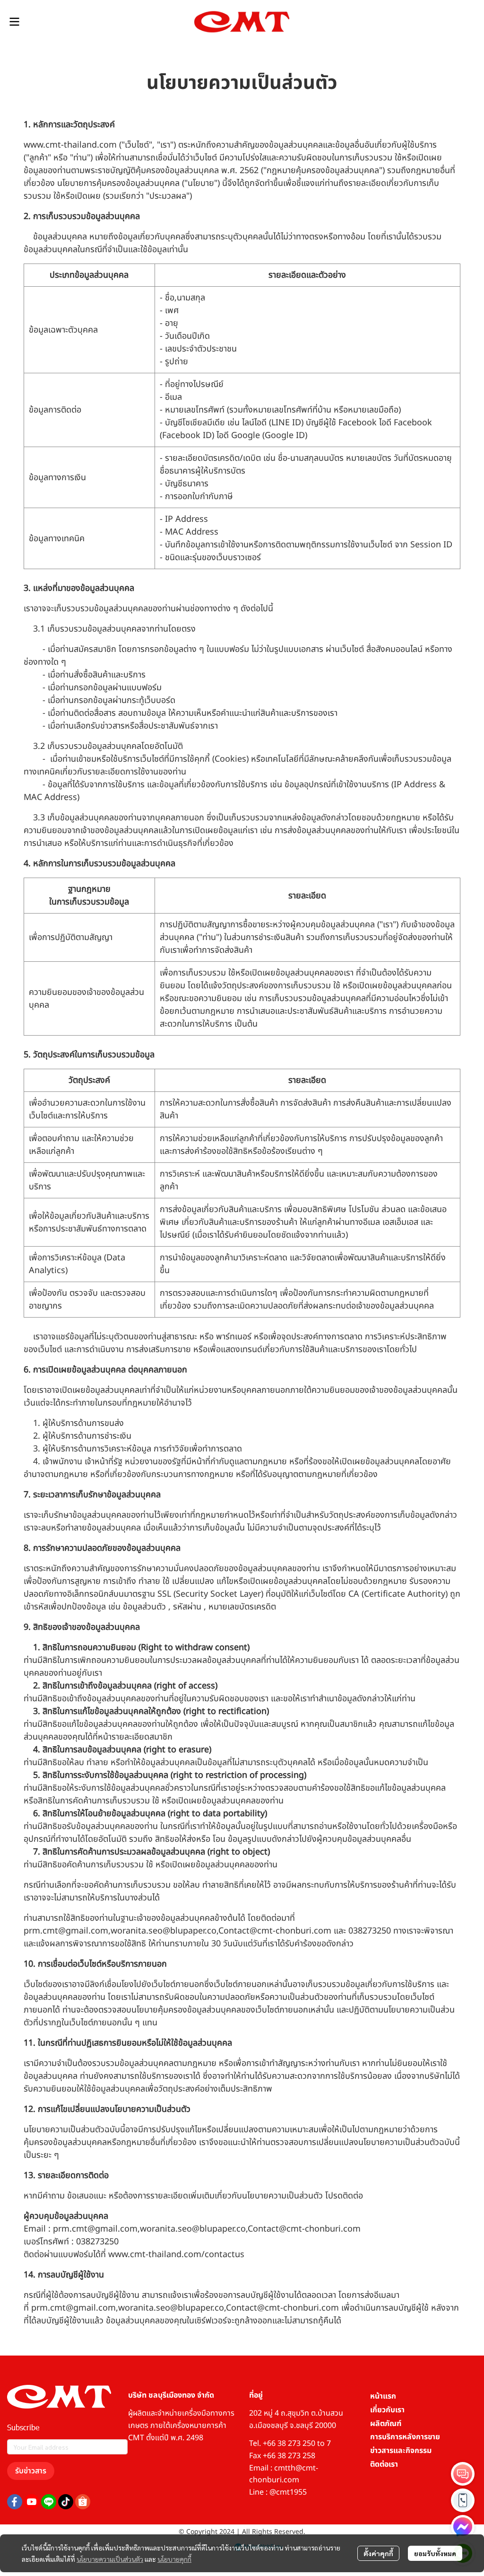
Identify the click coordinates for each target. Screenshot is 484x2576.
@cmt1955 (288, 2492)
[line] (49, 2502)
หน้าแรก (383, 2396)
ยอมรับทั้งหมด (435, 2553)
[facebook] (15, 2502)
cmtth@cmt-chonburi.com (284, 2474)
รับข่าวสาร (31, 2471)
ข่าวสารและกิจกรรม (401, 2451)
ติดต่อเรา (384, 2464)
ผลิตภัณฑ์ (386, 2424)
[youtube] (32, 2502)
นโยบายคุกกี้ (174, 2559)
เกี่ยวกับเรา (387, 2410)
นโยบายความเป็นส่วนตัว (110, 2559)
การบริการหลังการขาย (405, 2437)
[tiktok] (66, 2502)
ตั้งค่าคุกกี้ (378, 2553)
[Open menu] (14, 22)
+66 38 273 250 (289, 2444)
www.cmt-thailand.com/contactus (176, 2255)
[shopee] (83, 2502)
